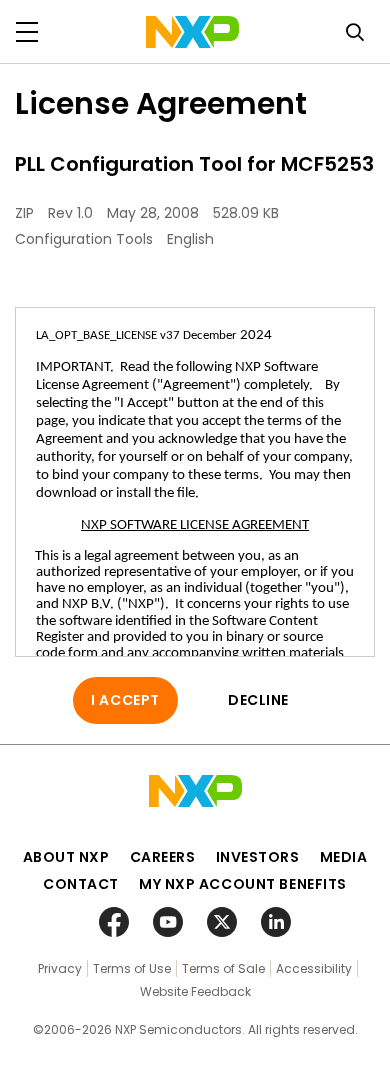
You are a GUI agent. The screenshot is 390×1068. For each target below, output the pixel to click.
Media (344, 857)
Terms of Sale (223, 968)
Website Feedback (195, 991)
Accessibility (314, 968)
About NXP (66, 857)
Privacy (60, 968)
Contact (81, 884)
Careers (163, 857)
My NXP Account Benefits (243, 884)
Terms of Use (132, 968)
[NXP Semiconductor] (192, 32)
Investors (258, 857)
